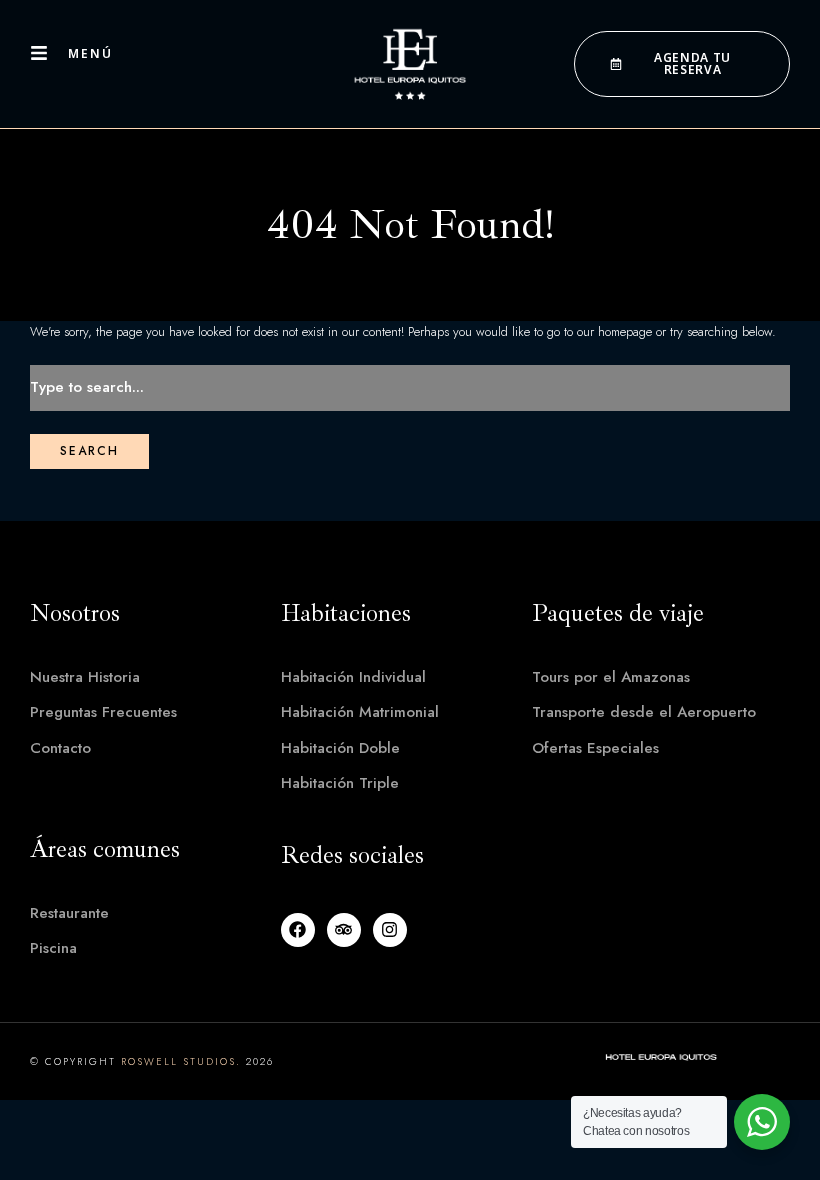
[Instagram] (390, 930)
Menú (90, 53)
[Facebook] (298, 930)
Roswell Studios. (181, 1061)
